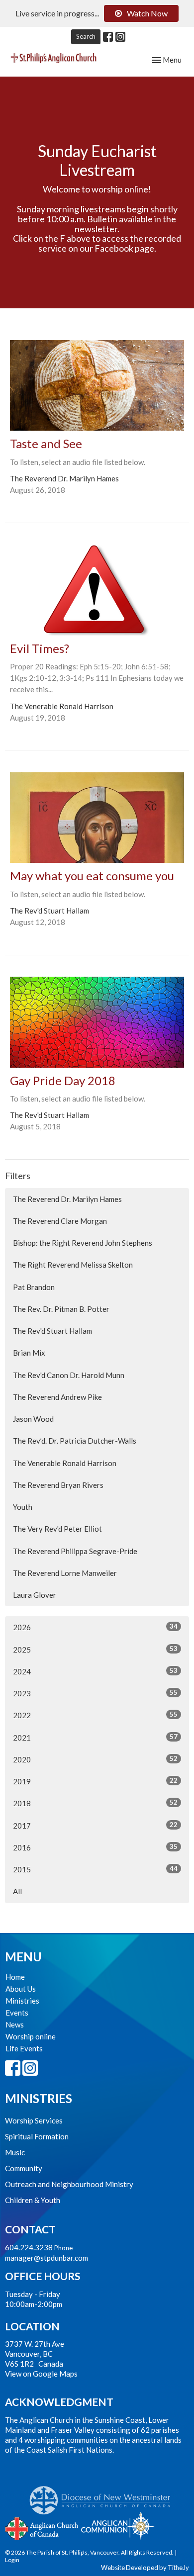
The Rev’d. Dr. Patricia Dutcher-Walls (75, 1441)
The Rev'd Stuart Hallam (52, 1331)
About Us (21, 1989)
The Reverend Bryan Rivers (58, 1485)
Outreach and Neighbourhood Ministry (69, 2184)
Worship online (31, 2036)
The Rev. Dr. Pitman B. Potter (61, 1309)
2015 (95, 1869)
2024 (95, 1671)
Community (24, 2168)
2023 (95, 1693)
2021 (95, 1737)
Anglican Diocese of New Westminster (104, 2495)
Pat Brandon (34, 1287)
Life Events (24, 2048)
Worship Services (34, 2120)
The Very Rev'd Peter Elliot (57, 1529)
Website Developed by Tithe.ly (145, 2568)
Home (15, 1977)
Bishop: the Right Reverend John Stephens (83, 1243)
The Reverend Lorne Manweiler (65, 1573)
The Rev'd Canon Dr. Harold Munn (69, 1375)
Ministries (22, 2001)
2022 (95, 1715)
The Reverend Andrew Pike (57, 1397)
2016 (95, 1847)
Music (15, 2152)
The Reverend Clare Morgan (60, 1221)
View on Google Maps (41, 2374)
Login (12, 2560)
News (15, 2024)
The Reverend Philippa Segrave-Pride (75, 1551)
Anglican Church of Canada (42, 2527)
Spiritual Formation (37, 2136)
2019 (95, 1781)
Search (86, 36)
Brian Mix (29, 1353)
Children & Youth (33, 2200)
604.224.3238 (29, 2247)
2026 (95, 1627)
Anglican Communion (118, 2526)
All (17, 1891)
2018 (95, 1803)
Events (17, 2013)
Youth (23, 1507)
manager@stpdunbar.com (47, 2258)
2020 (95, 1759)
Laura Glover (35, 1595)
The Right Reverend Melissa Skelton (73, 1265)
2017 (95, 1825)
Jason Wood (33, 1419)
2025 (95, 1649)
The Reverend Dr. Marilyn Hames (67, 1199)
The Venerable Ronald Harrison (65, 1463)
